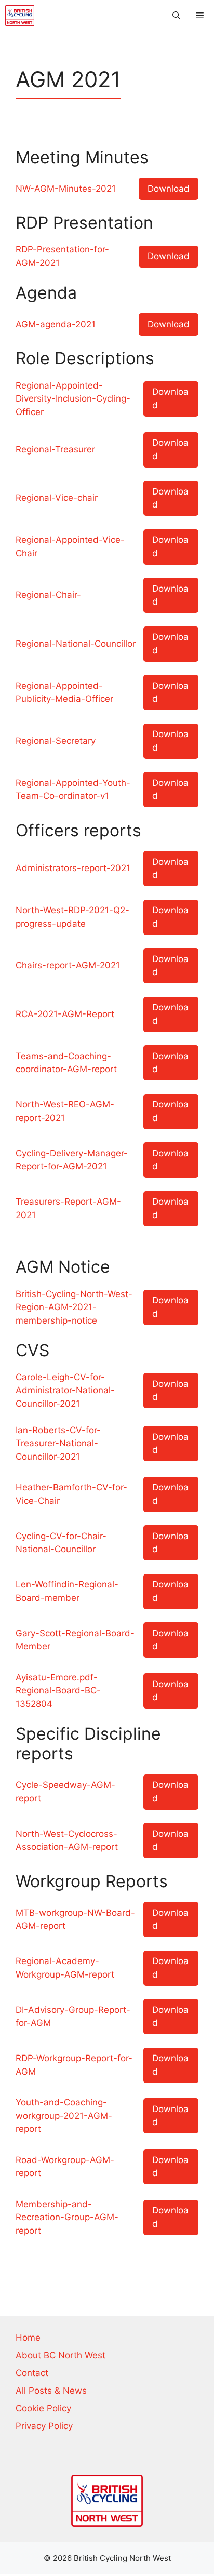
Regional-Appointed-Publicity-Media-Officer (64, 692)
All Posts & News (51, 2391)
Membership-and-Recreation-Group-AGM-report (67, 2217)
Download (169, 189)
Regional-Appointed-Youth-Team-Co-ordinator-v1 (73, 790)
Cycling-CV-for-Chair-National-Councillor (61, 1543)
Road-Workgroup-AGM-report (65, 2167)
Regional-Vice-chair (57, 498)
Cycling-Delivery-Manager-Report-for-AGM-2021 (72, 1160)
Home (28, 2338)
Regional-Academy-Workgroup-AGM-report (65, 1968)
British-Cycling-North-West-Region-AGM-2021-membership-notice (74, 1307)
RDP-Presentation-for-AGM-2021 (62, 256)
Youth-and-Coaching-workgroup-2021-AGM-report (64, 2115)
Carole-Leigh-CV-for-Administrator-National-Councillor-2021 (65, 1390)
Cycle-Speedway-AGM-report (65, 1792)
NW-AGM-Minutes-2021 (66, 189)
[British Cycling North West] (20, 16)
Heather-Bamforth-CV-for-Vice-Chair (71, 1494)
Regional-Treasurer (55, 449)
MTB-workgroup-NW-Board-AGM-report (75, 1919)
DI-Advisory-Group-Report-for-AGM (73, 2017)
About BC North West (61, 2355)
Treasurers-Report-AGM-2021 (68, 1208)
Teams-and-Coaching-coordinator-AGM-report (66, 1063)
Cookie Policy (43, 2408)
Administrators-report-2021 (73, 868)
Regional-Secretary (56, 741)
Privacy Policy (44, 2426)
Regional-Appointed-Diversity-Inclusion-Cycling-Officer (73, 399)
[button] (176, 16)
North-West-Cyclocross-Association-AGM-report (67, 1840)
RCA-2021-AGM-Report (65, 1014)
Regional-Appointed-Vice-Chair (70, 546)
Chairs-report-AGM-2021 (68, 965)
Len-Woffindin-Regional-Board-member (67, 1591)
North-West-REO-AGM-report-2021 (65, 1111)
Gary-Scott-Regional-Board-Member (75, 1640)
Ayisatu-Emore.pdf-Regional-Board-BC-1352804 (58, 1691)
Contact (32, 2373)
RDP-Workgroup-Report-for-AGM (74, 2065)
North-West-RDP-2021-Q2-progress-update (72, 917)
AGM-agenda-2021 (56, 324)
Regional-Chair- (48, 595)
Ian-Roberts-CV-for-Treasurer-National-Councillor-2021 (58, 1443)
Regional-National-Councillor (76, 644)
